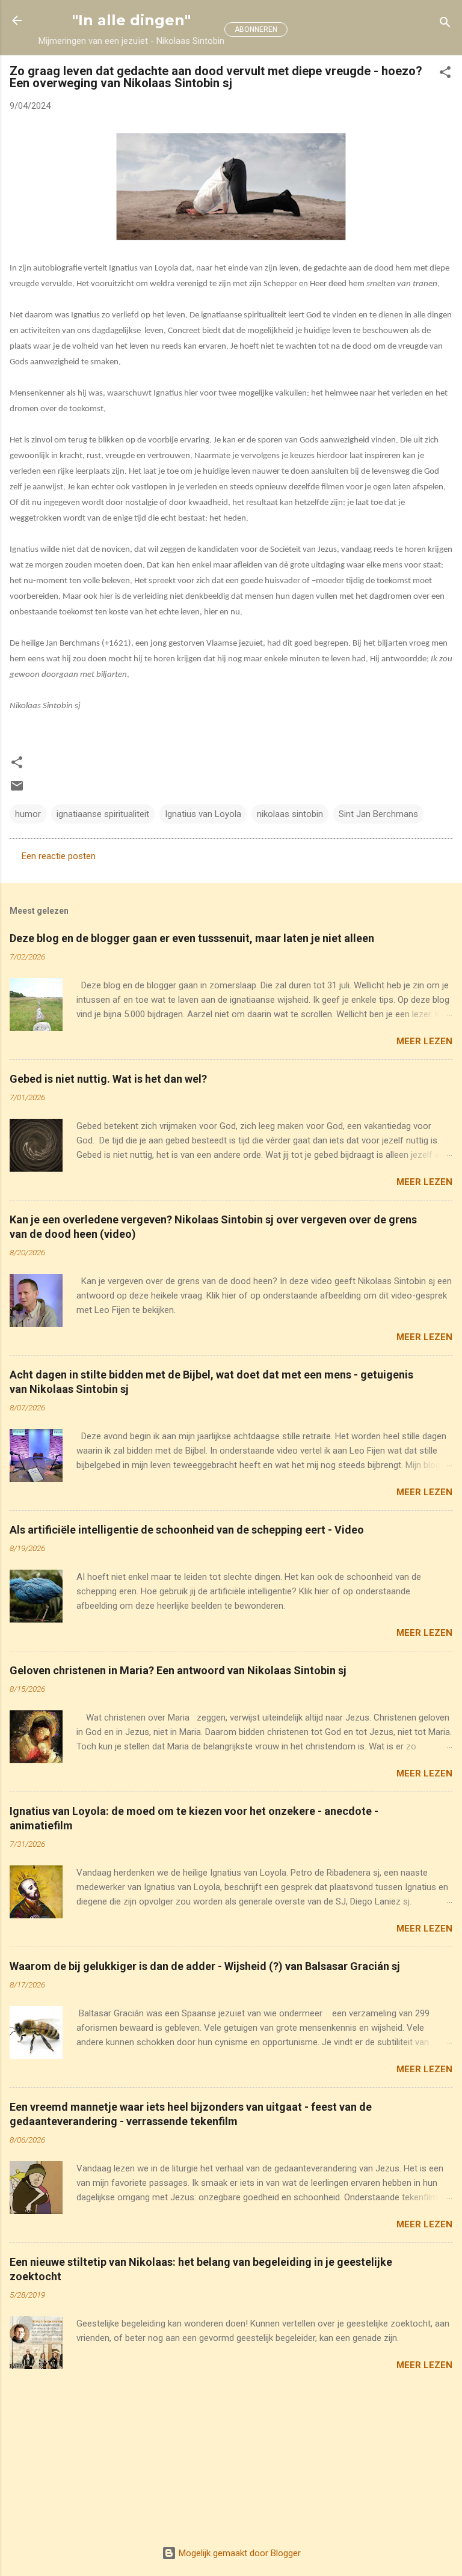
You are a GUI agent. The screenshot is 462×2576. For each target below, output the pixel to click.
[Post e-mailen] (17, 790)
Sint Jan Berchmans (378, 814)
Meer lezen (424, 1041)
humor (28, 814)
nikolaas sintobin (290, 814)
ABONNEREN (256, 29)
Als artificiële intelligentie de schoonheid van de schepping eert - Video (187, 1530)
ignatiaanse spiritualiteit (103, 814)
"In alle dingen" (131, 20)
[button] (445, 74)
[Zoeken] (445, 24)
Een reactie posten (59, 856)
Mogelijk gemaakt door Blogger (239, 2553)
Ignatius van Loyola (203, 814)
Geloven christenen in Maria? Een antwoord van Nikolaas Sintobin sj (178, 1670)
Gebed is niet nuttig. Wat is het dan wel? (108, 1079)
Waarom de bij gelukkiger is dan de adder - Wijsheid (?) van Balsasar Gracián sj (205, 1966)
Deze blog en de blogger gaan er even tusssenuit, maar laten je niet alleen (192, 938)
